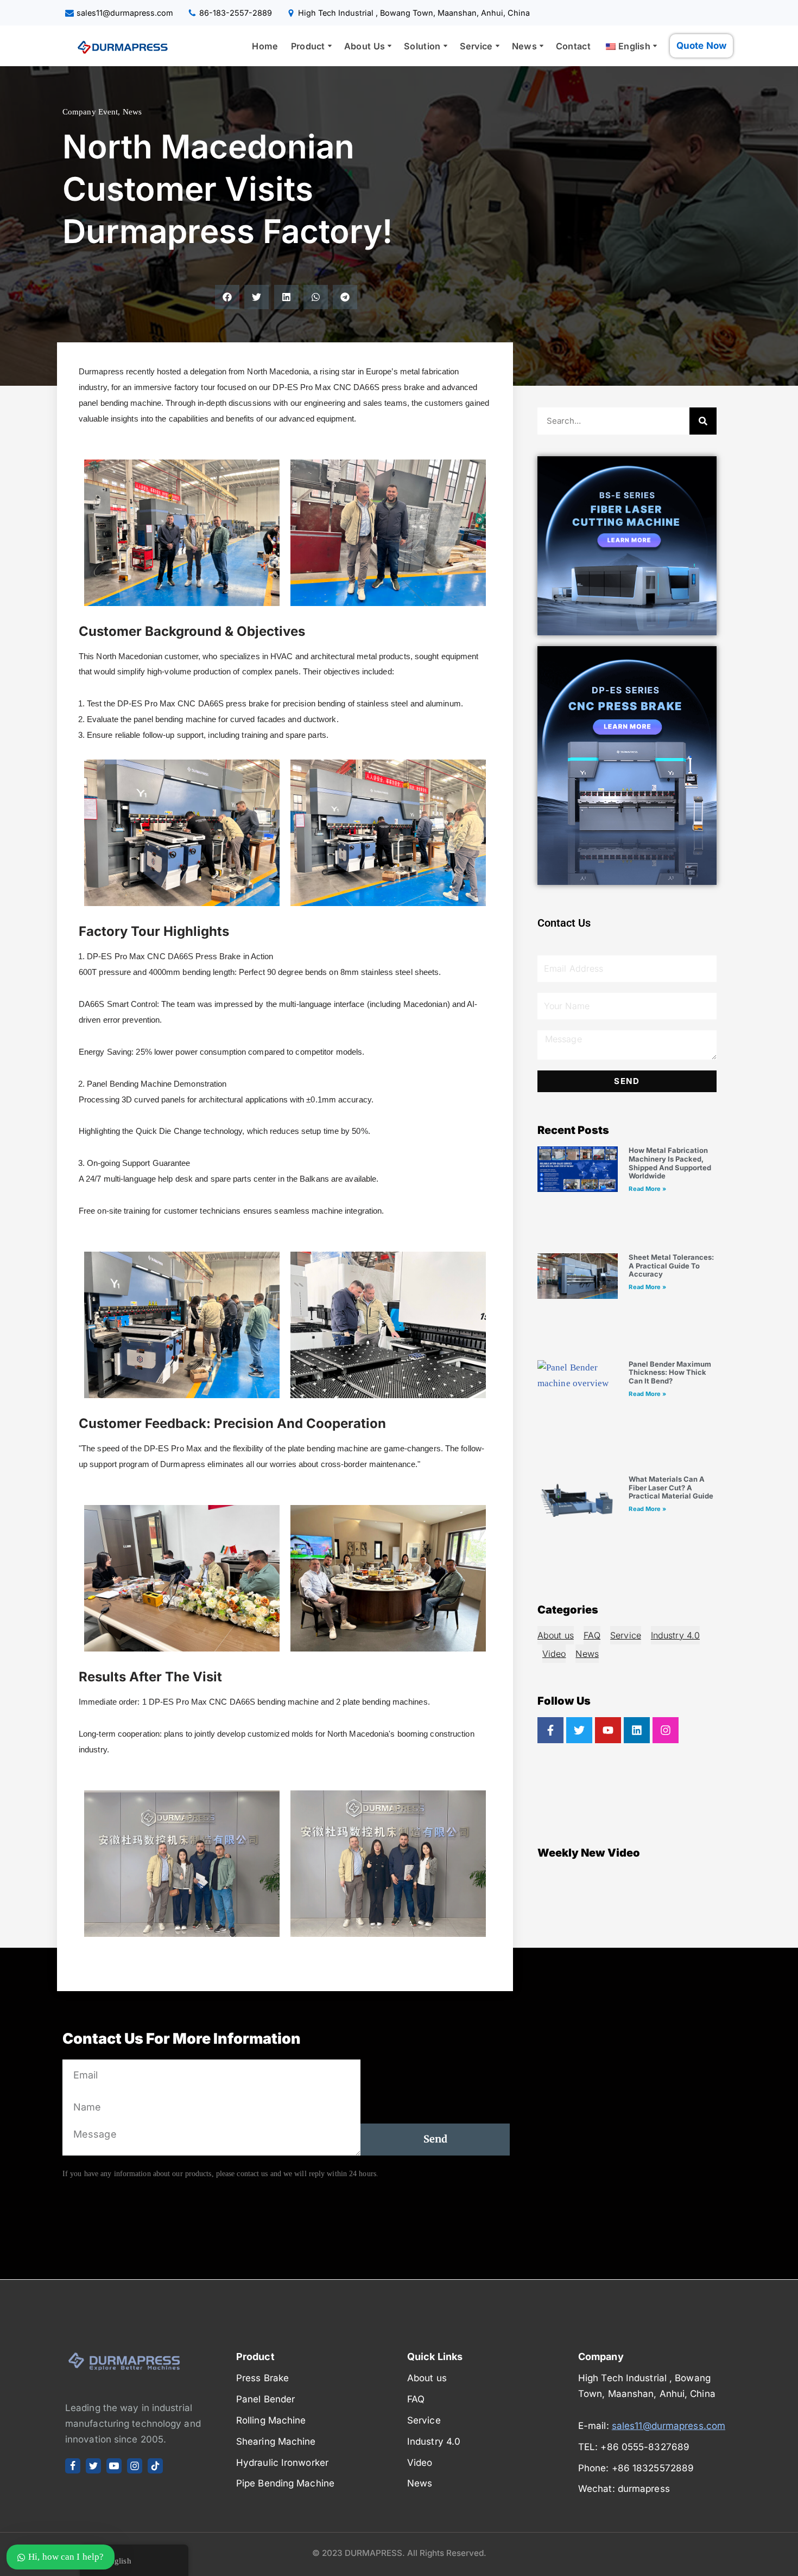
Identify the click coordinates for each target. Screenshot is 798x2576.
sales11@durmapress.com (125, 13)
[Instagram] (666, 1730)
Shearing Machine (276, 2441)
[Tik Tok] (155, 2466)
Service (626, 1635)
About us (556, 1635)
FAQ (592, 1635)
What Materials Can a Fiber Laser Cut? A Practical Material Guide (671, 1487)
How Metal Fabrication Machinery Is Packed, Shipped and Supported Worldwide (670, 1163)
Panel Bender (265, 2399)
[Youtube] (608, 1730)
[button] (330, 46)
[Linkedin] (637, 1730)
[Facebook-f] (550, 1730)
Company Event (90, 112)
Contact (573, 46)
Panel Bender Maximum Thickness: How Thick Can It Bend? (670, 1372)
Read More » (647, 1189)
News (132, 112)
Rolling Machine (271, 2420)
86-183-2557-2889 (236, 13)
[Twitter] (579, 1730)
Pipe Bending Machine (285, 2483)
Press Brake (262, 2378)
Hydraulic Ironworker (282, 2463)
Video (554, 1654)
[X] (93, 2466)
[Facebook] (73, 2466)
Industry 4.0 (675, 1635)
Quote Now (701, 46)
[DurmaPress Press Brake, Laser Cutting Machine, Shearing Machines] (119, 46)
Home (265, 46)
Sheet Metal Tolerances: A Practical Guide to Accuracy (671, 1265)
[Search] (703, 421)
